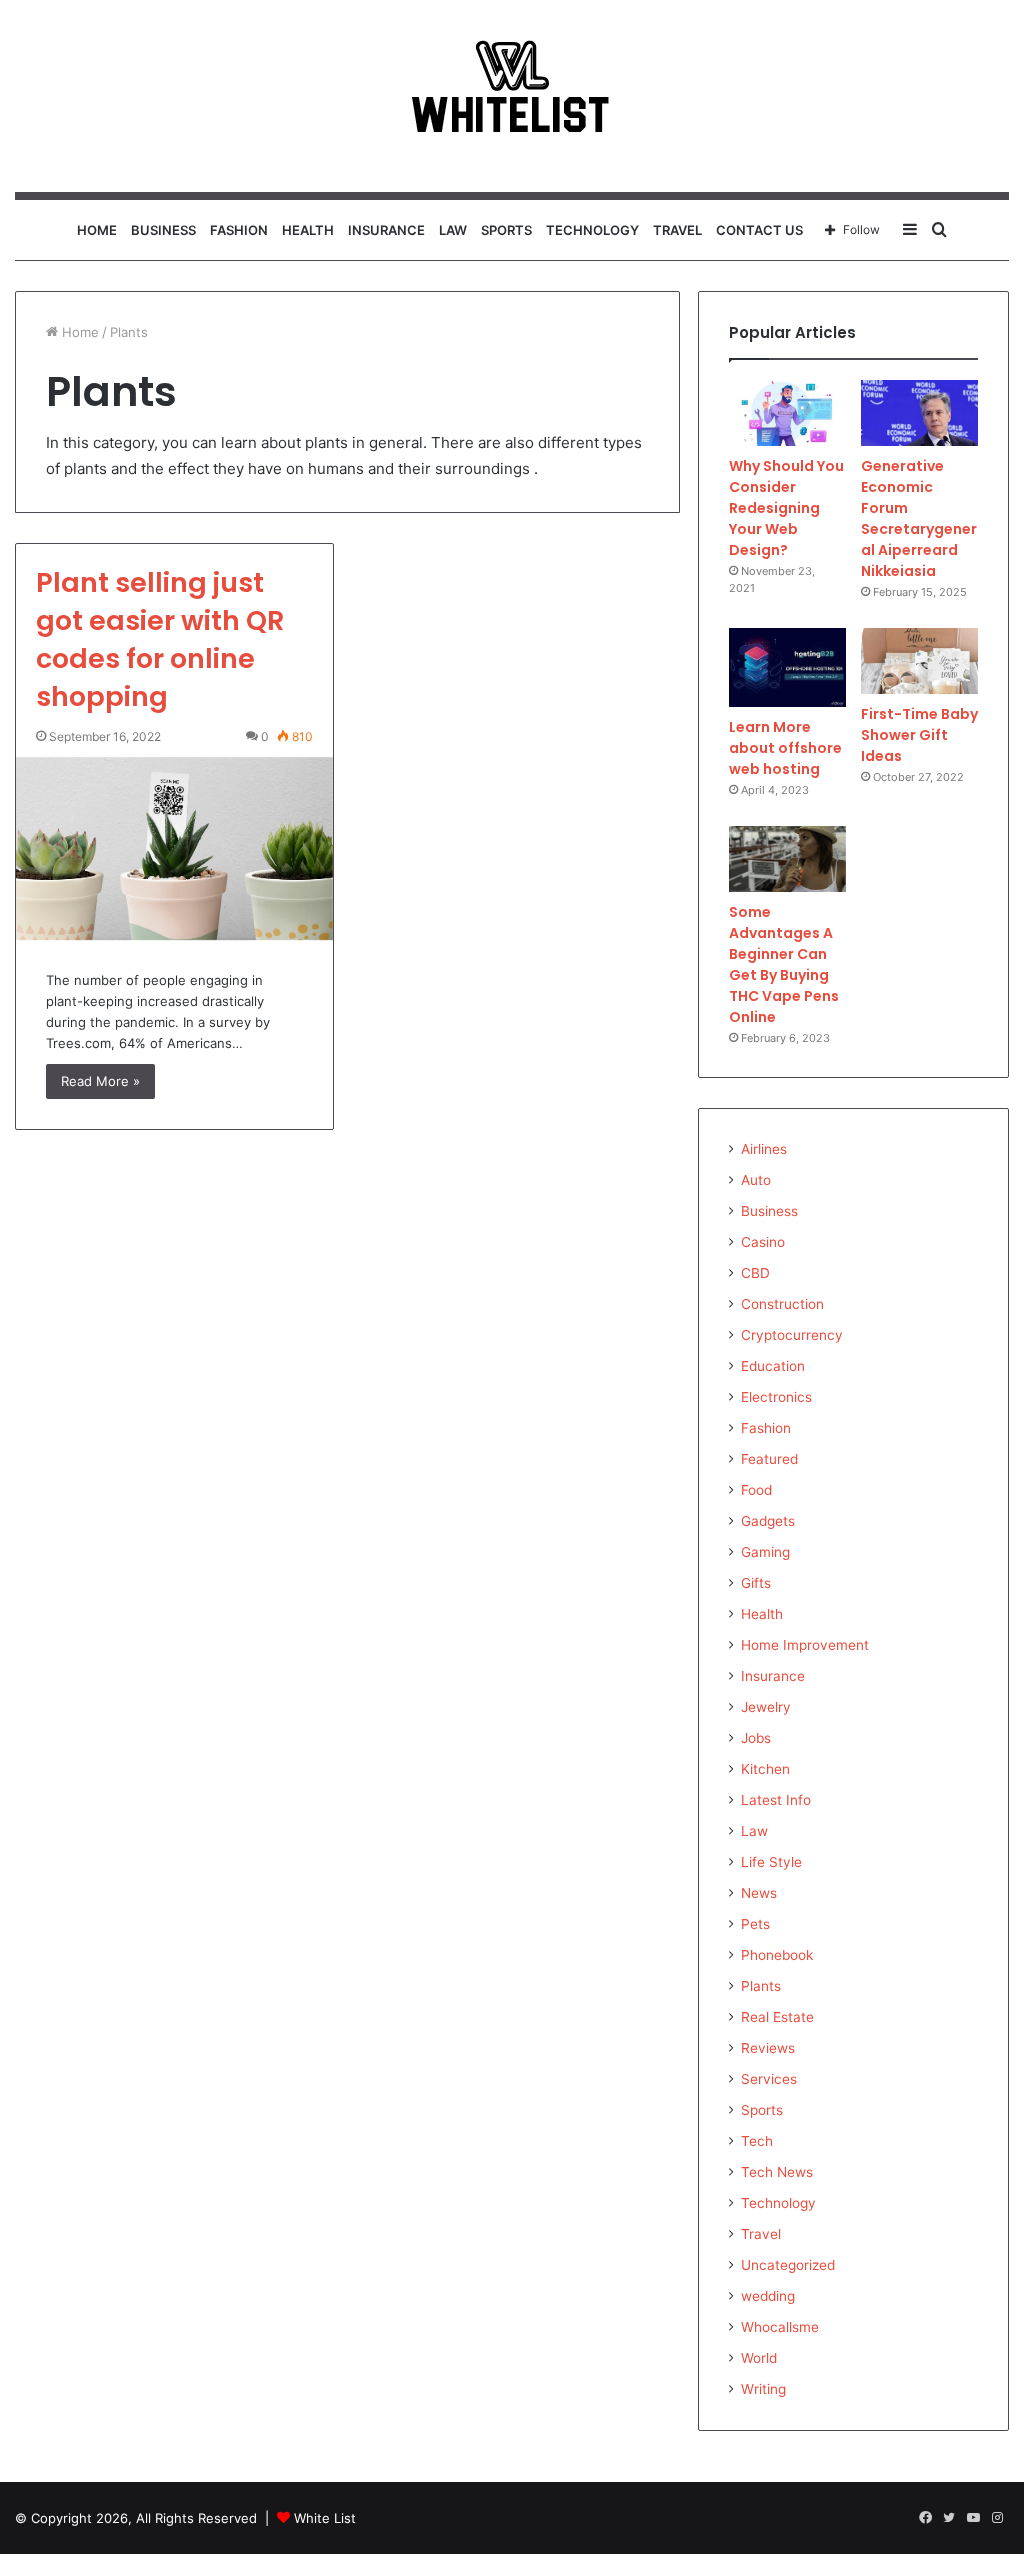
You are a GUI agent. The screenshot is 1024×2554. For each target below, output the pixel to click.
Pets (755, 1924)
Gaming (765, 1552)
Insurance (386, 230)
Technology (592, 230)
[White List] (512, 96)
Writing (763, 2389)
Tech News (777, 2172)
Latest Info (776, 1800)
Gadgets (768, 1521)
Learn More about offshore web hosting (785, 748)
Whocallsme (780, 2327)
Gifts (756, 1583)
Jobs (756, 1738)
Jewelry (766, 1707)
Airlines (764, 1149)
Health (308, 230)
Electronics (776, 1397)
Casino (763, 1242)
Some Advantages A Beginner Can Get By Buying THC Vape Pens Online (784, 964)
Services (769, 2079)
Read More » (100, 1081)
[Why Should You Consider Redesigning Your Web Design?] (787, 413)
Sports (506, 230)
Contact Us (759, 230)
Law (453, 230)
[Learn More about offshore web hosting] (787, 667)
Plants (761, 1986)
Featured (769, 1459)
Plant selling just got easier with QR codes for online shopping (160, 639)
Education (773, 1366)
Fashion (239, 230)
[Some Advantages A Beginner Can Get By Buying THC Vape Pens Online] (787, 859)
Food (756, 1490)
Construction (782, 1304)
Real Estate (777, 2017)
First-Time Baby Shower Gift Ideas (919, 735)
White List (325, 2518)
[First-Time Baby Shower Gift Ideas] (919, 661)
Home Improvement (805, 1645)
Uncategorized (788, 2265)
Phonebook (777, 1955)
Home (97, 230)
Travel (677, 230)
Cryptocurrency (792, 1335)
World (759, 2358)
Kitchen (765, 1769)
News (759, 1893)
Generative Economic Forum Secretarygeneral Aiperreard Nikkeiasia (919, 518)
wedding (768, 2296)
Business (163, 230)
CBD (755, 1273)
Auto (756, 1180)
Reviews (768, 2048)
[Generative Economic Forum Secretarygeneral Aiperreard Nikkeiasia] (919, 413)
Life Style (771, 1862)
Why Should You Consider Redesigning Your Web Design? (786, 508)
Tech (757, 2141)
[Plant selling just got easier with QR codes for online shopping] (174, 849)
